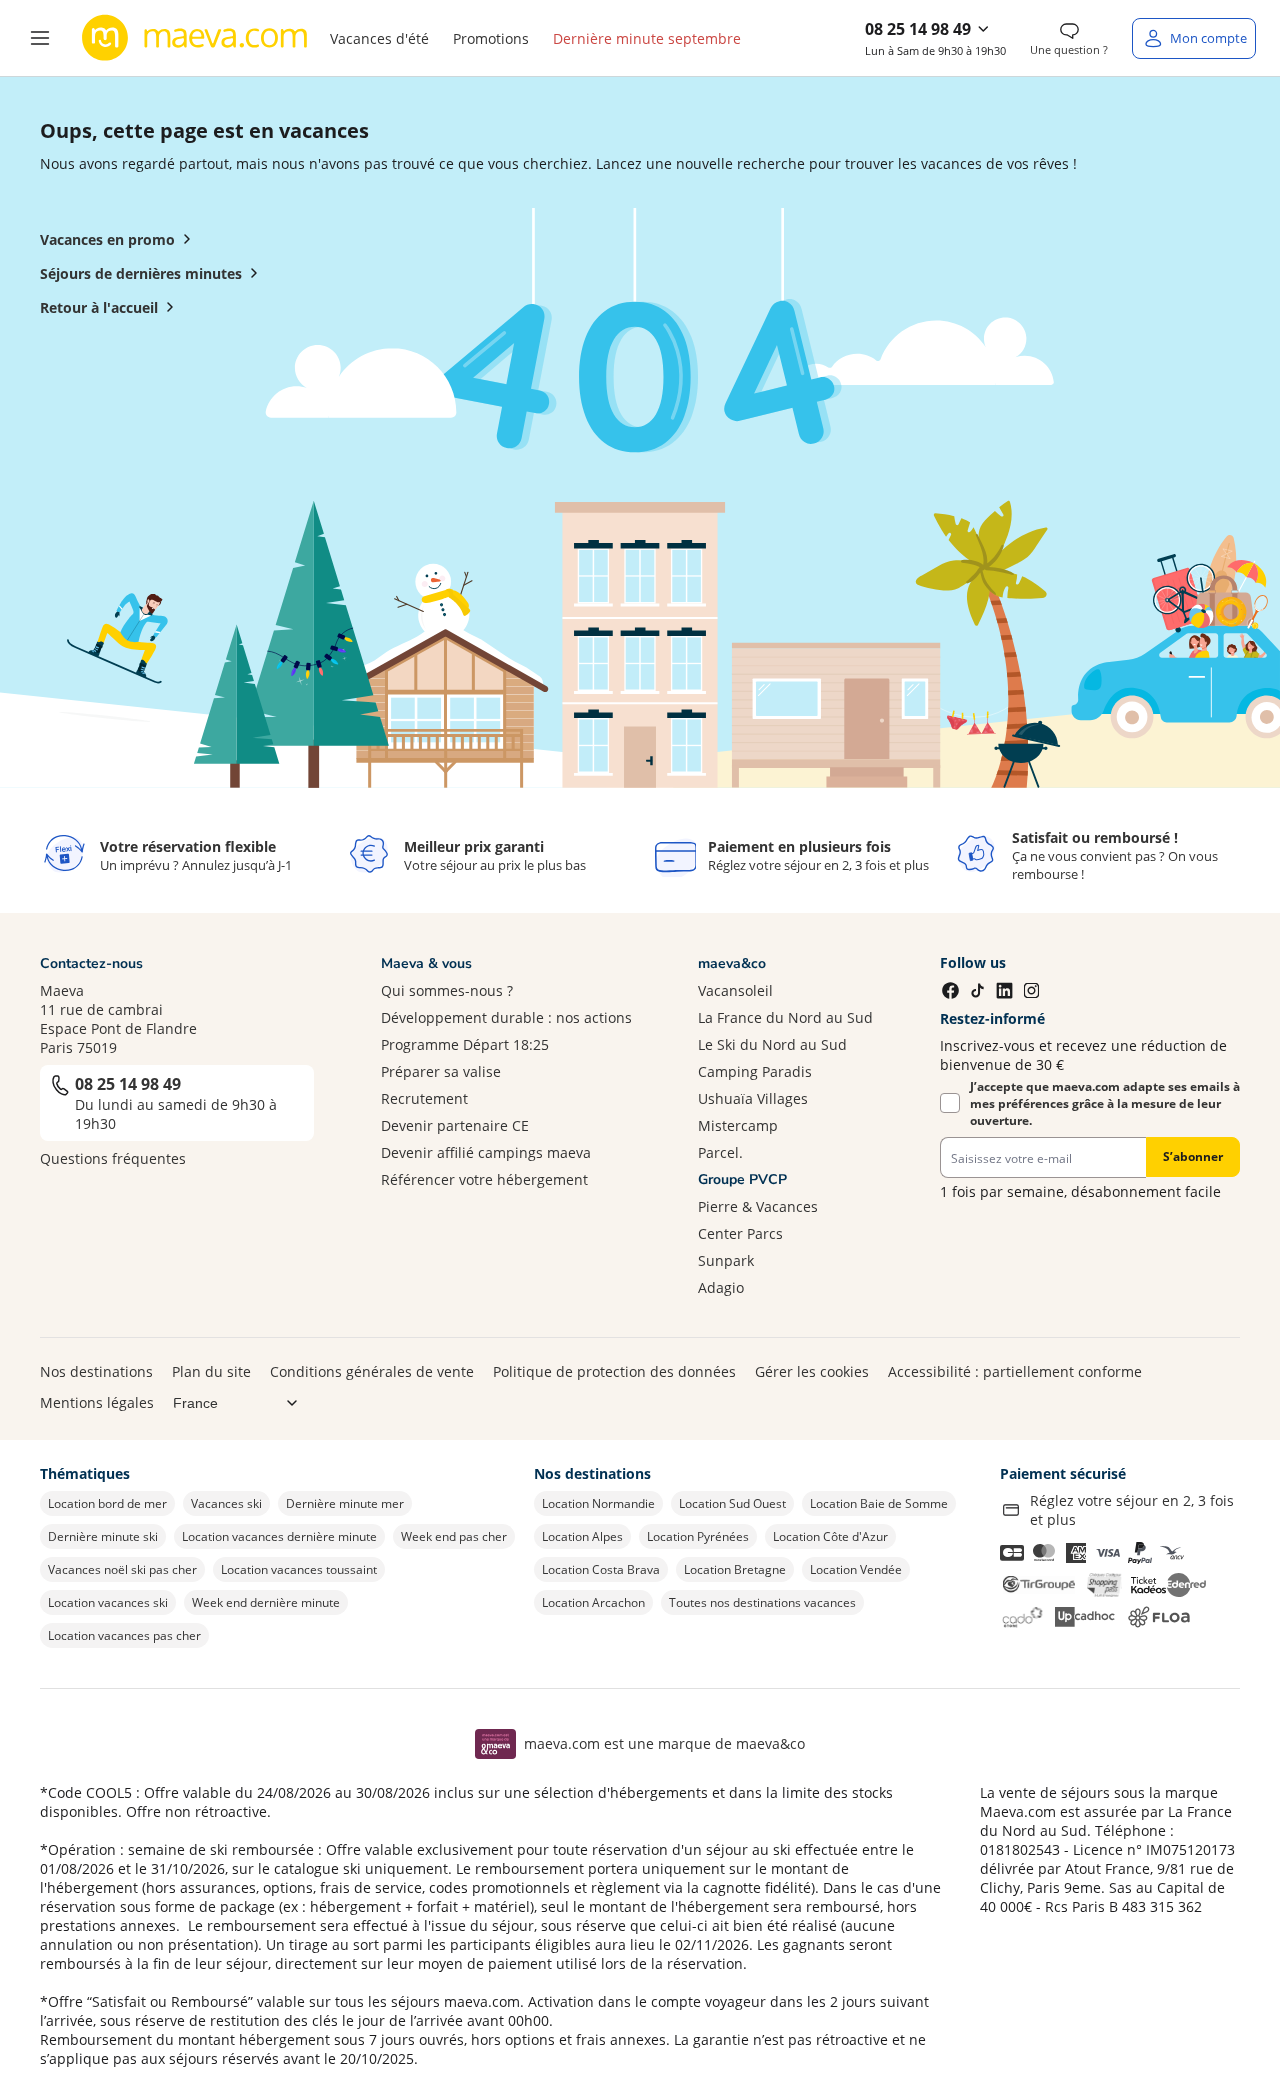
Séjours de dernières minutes (141, 273)
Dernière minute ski (103, 1536)
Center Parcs (740, 1233)
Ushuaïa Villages (753, 1098)
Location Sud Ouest (732, 1503)
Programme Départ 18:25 (465, 1044)
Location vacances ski (108, 1602)
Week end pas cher (454, 1536)
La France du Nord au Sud (785, 1017)
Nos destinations (96, 1371)
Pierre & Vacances (758, 1206)
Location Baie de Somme (879, 1503)
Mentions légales (97, 1402)
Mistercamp (738, 1125)
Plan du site (211, 1371)
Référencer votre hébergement (484, 1179)
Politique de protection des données (614, 1371)
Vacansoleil (735, 990)
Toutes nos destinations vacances (762, 1602)
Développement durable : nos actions (506, 1017)
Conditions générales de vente (372, 1371)
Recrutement (424, 1098)
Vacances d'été (379, 38)
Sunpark (726, 1260)
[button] (40, 38)
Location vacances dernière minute (279, 1536)
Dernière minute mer (345, 1503)
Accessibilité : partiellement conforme (1015, 1371)
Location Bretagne (735, 1569)
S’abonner (1193, 1156)
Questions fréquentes (113, 1158)
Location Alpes (582, 1536)
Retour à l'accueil (99, 307)
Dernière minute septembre (647, 38)
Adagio (721, 1287)
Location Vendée (856, 1569)
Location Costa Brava (601, 1569)
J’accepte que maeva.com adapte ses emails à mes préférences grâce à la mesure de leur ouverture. (1105, 1103)
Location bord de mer (107, 1503)
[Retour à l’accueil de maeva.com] (195, 38)
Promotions (491, 38)
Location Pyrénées (698, 1536)
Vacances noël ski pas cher (122, 1569)
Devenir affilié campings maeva (486, 1152)
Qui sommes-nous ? (447, 990)
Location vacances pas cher (124, 1635)
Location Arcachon (593, 1602)
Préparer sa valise (441, 1071)
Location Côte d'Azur (830, 1536)
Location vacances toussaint (299, 1569)
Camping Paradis (755, 1071)
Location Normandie (598, 1503)
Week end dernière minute (266, 1602)
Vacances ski (226, 1503)
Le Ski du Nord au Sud (772, 1044)
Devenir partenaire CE (455, 1125)
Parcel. (720, 1152)
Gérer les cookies (812, 1371)
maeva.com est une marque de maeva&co (664, 1743)
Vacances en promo (107, 239)
